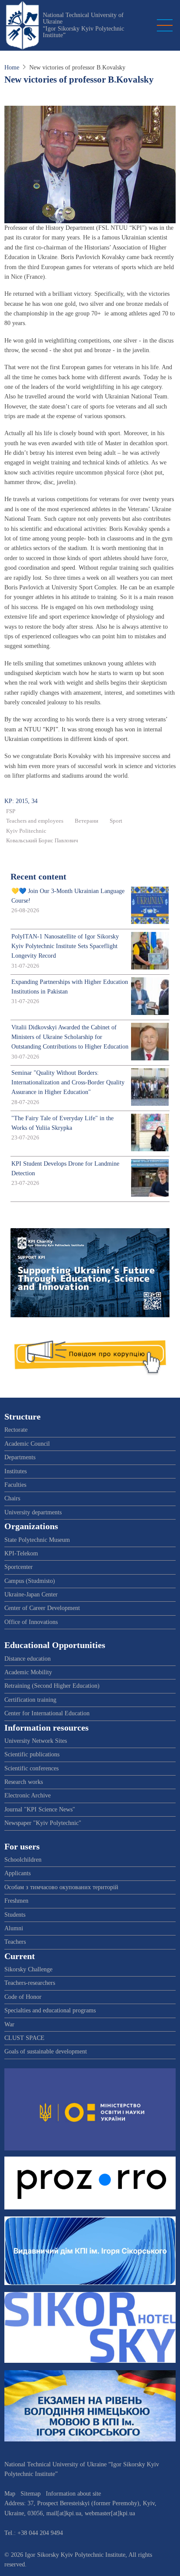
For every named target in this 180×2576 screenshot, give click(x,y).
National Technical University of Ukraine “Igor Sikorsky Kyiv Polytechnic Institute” (83, 25)
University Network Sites (36, 1741)
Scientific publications (32, 1754)
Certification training (30, 1700)
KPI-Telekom (21, 1553)
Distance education (28, 1659)
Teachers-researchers (30, 1983)
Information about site (73, 2494)
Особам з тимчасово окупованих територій (61, 1887)
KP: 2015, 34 (21, 801)
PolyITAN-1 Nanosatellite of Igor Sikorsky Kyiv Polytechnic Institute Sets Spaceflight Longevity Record (65, 946)
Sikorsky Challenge (28, 1969)
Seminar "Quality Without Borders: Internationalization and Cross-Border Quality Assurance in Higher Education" (68, 1083)
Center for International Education (47, 1713)
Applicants (17, 1873)
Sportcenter (19, 1567)
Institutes (16, 1471)
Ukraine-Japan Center (31, 1594)
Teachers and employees (35, 821)
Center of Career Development (42, 1608)
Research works (24, 1782)
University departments (33, 1512)
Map (10, 2494)
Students (15, 1915)
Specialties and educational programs (50, 2010)
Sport (116, 821)
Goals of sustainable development (46, 2051)
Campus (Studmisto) (30, 1581)
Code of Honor (23, 1997)
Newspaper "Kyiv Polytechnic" (43, 1823)
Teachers (15, 1942)
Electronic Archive (28, 1795)
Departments (20, 1457)
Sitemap (31, 2494)
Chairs (12, 1498)
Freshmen (16, 1901)
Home (12, 68)
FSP (11, 811)
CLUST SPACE (24, 2038)
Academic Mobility (28, 1672)
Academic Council (27, 1444)
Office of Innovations (31, 1622)
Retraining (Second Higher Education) (52, 1686)
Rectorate (16, 1430)
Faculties (15, 1485)
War (9, 2024)
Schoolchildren (23, 1860)
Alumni (14, 1928)
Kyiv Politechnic (26, 831)
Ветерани (87, 821)
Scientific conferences (31, 1768)
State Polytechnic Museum (37, 1540)
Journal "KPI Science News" (40, 1809)
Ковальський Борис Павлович (42, 841)
